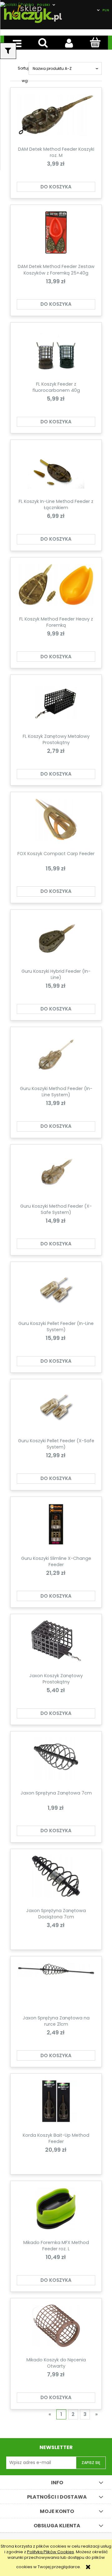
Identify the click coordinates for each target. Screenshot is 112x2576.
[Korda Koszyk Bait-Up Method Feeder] (56, 2103)
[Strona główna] (33, 13)
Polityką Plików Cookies (51, 2552)
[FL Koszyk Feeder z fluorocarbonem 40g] (56, 352)
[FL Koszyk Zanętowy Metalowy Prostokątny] (56, 704)
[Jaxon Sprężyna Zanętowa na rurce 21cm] (56, 1986)
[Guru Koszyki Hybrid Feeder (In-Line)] (56, 939)
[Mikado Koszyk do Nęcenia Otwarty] (56, 2328)
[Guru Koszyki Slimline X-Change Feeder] (56, 1527)
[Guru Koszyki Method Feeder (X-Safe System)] (56, 1174)
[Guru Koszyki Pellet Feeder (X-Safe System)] (56, 1409)
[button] (17, 43)
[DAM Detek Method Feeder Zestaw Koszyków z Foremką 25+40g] (56, 235)
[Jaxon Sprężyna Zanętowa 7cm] (56, 1761)
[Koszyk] (95, 42)
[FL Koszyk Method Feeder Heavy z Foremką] (56, 587)
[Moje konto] (69, 43)
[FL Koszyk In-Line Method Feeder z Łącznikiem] (56, 470)
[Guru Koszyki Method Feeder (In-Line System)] (56, 1057)
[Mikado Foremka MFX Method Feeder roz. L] (56, 2211)
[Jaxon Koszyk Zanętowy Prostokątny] (56, 1644)
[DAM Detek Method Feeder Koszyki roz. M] (56, 117)
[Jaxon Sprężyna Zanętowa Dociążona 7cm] (56, 1879)
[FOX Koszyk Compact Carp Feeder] (56, 822)
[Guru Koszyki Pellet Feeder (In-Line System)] (56, 1292)
